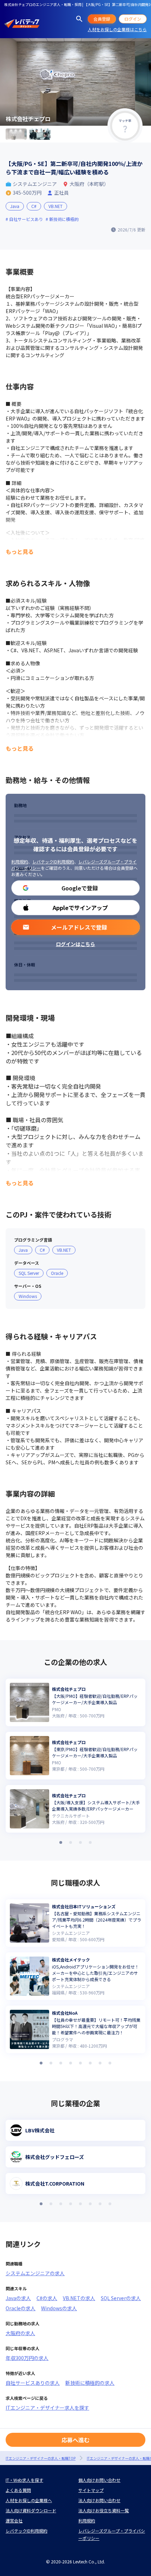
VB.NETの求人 (79, 2298)
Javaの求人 (18, 2298)
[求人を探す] (79, 19)
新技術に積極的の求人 (90, 2383)
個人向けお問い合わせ (99, 2480)
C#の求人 (47, 2298)
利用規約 (20, 862)
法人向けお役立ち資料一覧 (104, 2510)
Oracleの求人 (21, 2308)
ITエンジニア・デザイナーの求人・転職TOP (41, 2458)
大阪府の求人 (20, 2333)
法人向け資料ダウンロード (31, 2510)
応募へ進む (75, 2440)
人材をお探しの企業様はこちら (117, 29)
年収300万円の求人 (27, 2358)
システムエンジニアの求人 (35, 2273)
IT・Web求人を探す (24, 2480)
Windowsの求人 (59, 2308)
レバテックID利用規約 (53, 862)
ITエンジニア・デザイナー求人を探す (47, 2408)
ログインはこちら (75, 944)
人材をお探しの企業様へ (29, 2500)
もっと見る (20, 551)
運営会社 (14, 2521)
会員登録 (102, 19)
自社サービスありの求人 (33, 2383)
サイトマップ (91, 2490)
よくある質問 (18, 2490)
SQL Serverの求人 (121, 2298)
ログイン (133, 19)
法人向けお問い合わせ (99, 2500)
